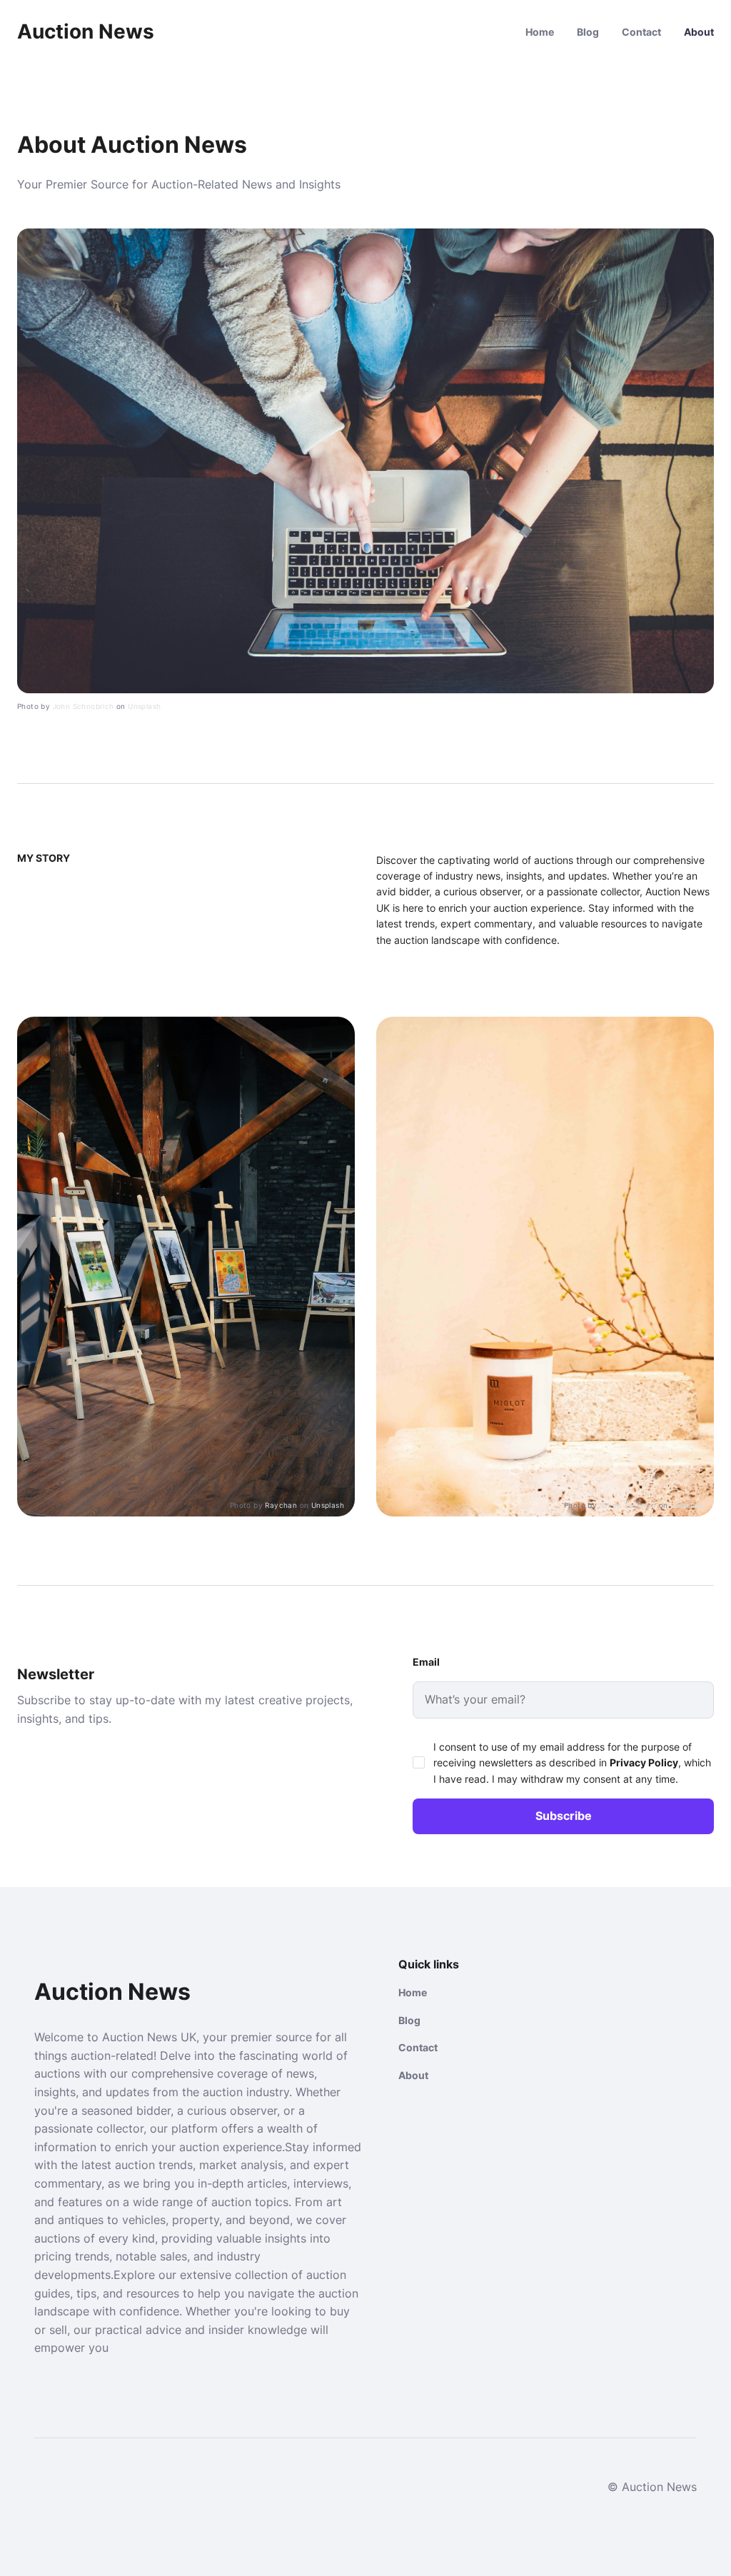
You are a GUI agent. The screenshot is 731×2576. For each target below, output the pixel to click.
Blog (588, 32)
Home (540, 32)
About (699, 32)
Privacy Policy (644, 1762)
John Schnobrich (84, 706)
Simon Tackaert (628, 1505)
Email (426, 1662)
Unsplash (144, 706)
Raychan (281, 1505)
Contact (641, 32)
